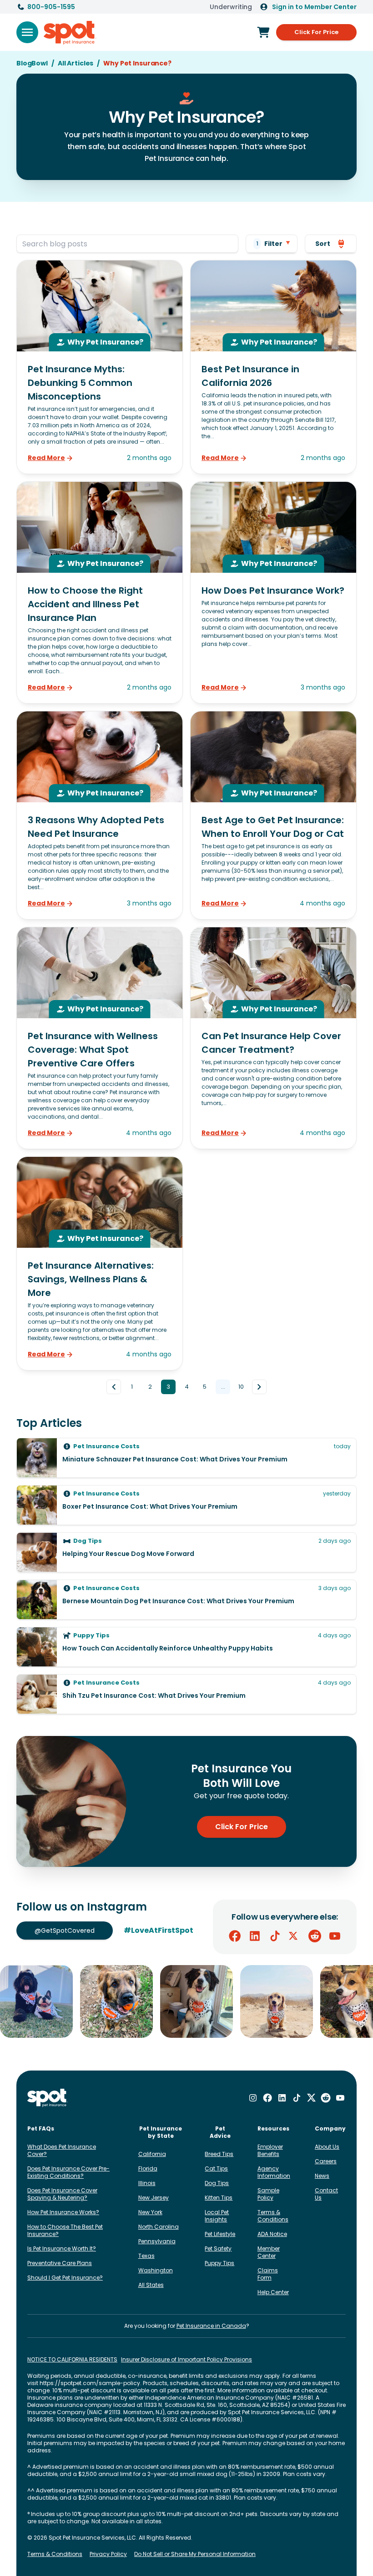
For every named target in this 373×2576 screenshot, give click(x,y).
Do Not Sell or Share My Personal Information (195, 2554)
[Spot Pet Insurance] (48, 2098)
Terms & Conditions (273, 2216)
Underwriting (231, 7)
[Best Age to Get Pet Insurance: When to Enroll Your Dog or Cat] (273, 815)
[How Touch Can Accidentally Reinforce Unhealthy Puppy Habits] (186, 1647)
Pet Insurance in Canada (211, 2326)
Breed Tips (219, 2154)
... (223, 1387)
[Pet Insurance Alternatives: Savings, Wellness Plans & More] (100, 1263)
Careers (326, 2161)
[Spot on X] (295, 1936)
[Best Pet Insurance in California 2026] (273, 367)
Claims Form (268, 2274)
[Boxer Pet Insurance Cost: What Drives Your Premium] (186, 1505)
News (322, 2176)
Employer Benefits (270, 2150)
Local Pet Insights (217, 2216)
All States (151, 2285)
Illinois (147, 2183)
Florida (148, 2168)
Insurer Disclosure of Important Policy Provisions (186, 2360)
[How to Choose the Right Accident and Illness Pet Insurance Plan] (100, 593)
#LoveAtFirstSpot (159, 1930)
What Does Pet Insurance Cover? (62, 2150)
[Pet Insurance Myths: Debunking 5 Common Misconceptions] (100, 367)
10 (241, 1387)
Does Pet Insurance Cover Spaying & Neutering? (62, 2194)
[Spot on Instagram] (253, 2098)
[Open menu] (27, 32)
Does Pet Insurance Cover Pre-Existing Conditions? (68, 2172)
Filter (270, 244)
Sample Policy (268, 2194)
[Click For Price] (263, 32)
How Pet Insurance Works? (63, 2212)
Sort (323, 244)
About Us (327, 2147)
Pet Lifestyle (220, 2234)
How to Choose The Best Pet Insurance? (65, 2230)
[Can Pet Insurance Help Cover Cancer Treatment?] (273, 1038)
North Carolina (159, 2227)
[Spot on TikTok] (275, 1936)
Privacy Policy (108, 2554)
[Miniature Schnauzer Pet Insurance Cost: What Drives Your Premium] (186, 1458)
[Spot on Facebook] (235, 1936)
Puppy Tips (219, 2263)
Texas (146, 2256)
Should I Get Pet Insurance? (65, 2278)
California (152, 2154)
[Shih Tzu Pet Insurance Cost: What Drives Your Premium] (186, 1694)
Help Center (273, 2292)
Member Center (269, 2252)
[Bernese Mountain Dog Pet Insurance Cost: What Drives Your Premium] (186, 1600)
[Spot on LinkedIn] (255, 1936)
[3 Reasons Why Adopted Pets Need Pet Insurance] (100, 815)
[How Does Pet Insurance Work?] (273, 593)
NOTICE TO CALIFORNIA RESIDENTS (72, 2360)
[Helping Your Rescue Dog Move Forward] (186, 1552)
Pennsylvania (157, 2241)
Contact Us (326, 2194)
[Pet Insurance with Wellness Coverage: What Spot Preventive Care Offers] (100, 1038)
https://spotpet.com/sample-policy (90, 2383)
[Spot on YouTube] (335, 1936)
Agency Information (274, 2172)
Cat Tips (216, 2168)
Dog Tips (217, 2183)
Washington (156, 2270)
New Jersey (154, 2198)
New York (150, 2212)
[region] (186, 2001)
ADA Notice (272, 2234)
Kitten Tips (219, 2198)
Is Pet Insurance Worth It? (62, 2248)
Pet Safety (218, 2248)
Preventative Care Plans (60, 2263)
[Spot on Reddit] (315, 1936)
